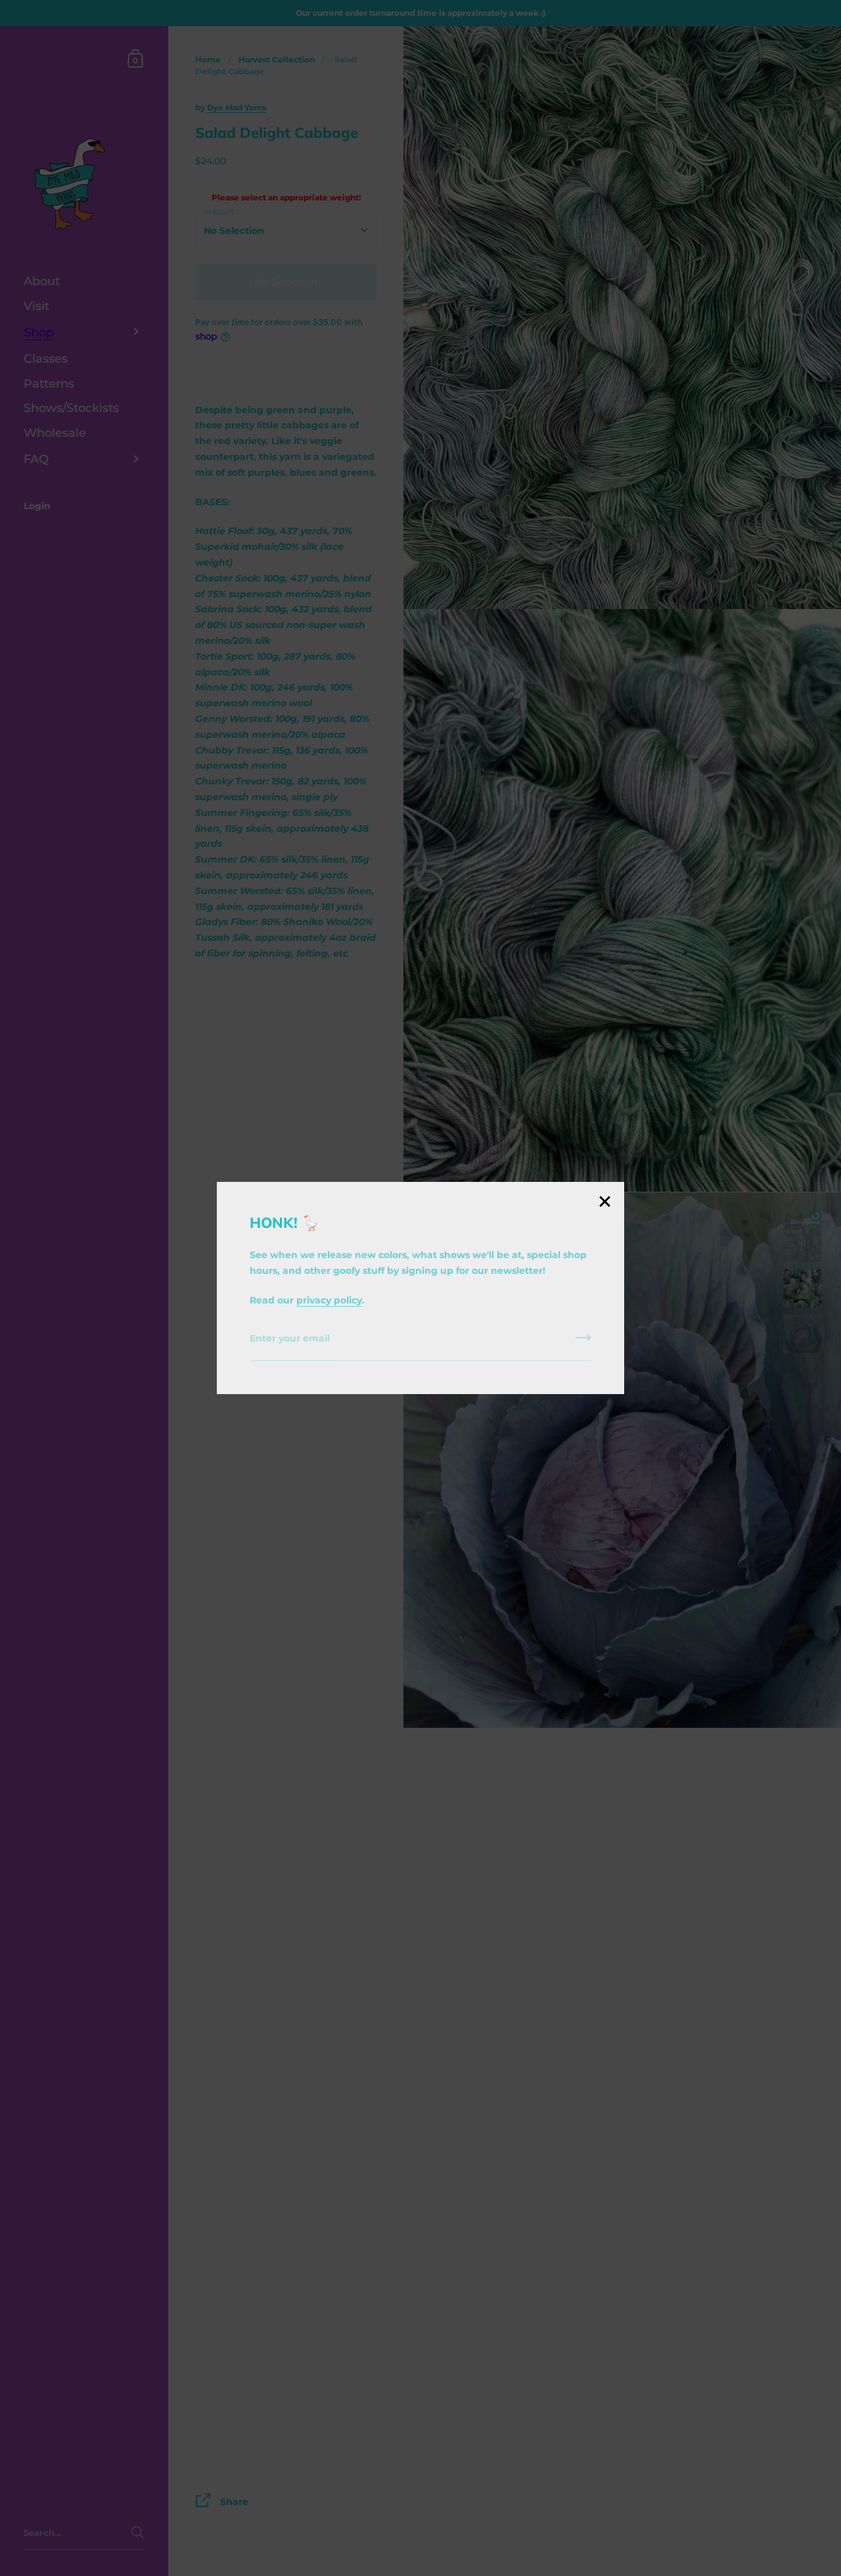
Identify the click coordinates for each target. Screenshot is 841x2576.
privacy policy (329, 1300)
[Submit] (583, 1342)
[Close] (604, 1203)
